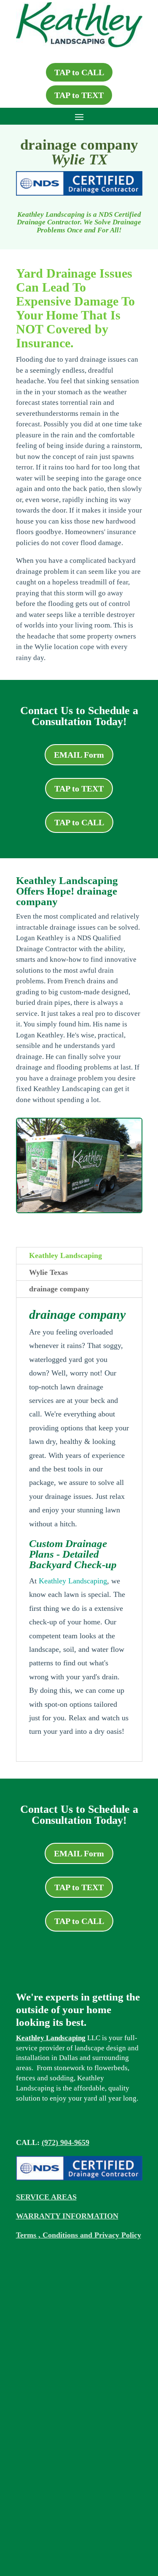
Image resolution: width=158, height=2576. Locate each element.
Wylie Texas (48, 1272)
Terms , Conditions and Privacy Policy (79, 2235)
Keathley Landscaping (66, 1255)
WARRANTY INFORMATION (67, 2216)
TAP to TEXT (79, 95)
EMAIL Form (79, 755)
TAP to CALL (79, 72)
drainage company (59, 1289)
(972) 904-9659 (66, 2142)
